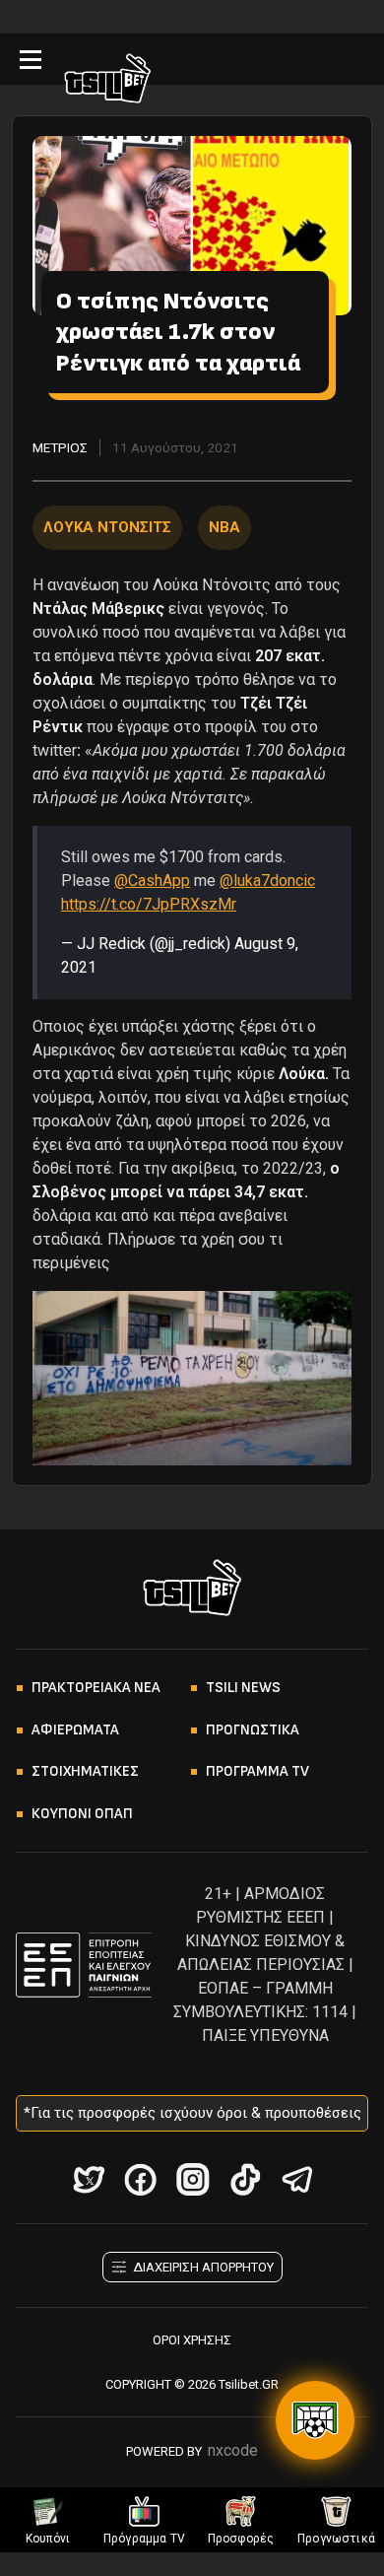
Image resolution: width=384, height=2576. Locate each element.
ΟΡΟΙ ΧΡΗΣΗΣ (192, 2340)
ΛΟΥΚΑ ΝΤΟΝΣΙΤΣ (107, 527)
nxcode (233, 2450)
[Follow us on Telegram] (297, 2179)
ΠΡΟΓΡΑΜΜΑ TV (257, 1771)
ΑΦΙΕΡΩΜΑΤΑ (75, 1730)
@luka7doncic (267, 881)
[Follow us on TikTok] (245, 2179)
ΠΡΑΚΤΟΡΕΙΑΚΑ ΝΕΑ (96, 1688)
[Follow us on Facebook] (140, 2179)
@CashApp (152, 881)
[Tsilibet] (107, 82)
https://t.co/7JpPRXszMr (149, 904)
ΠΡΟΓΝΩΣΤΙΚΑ (253, 1730)
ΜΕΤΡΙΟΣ (60, 447)
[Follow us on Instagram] (192, 2179)
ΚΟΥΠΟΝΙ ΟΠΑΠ (82, 1814)
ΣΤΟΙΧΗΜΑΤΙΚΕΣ (85, 1771)
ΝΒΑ (224, 527)
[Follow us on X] (88, 2179)
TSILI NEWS (243, 1688)
